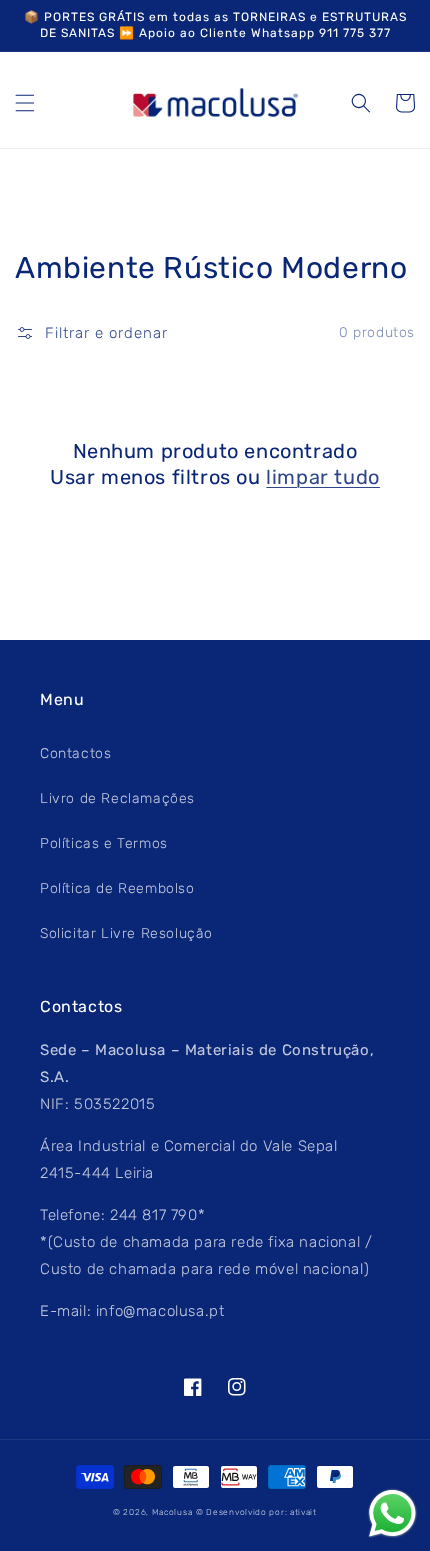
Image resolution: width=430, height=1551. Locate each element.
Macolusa (172, 1512)
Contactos (75, 753)
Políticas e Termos (104, 843)
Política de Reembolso (117, 888)
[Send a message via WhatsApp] (392, 1513)
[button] (25, 103)
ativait (303, 1512)
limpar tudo (323, 477)
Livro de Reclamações (117, 798)
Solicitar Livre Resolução (126, 933)
